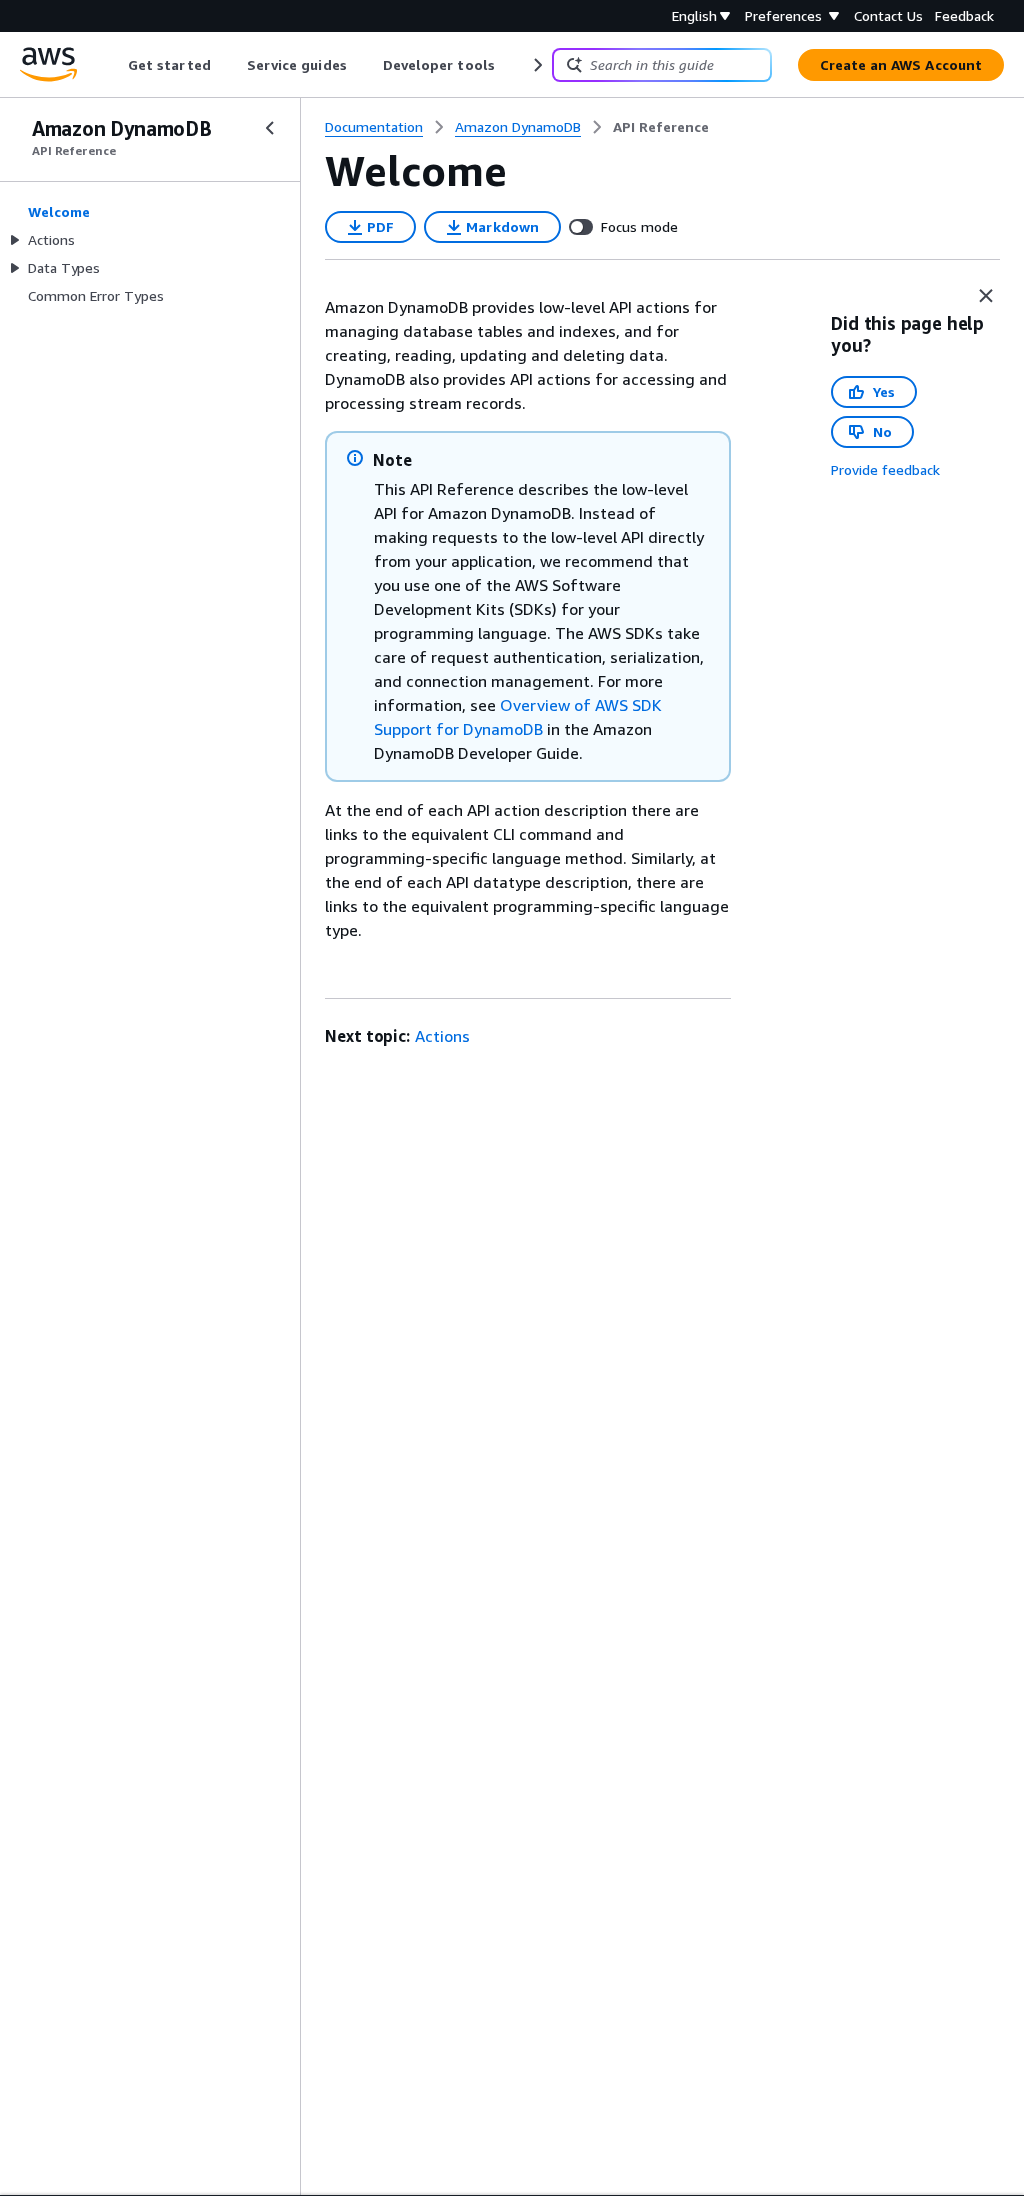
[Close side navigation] (270, 128)
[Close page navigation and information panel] (986, 296)
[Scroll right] (536, 65)
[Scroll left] (113, 65)
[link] (661, 127)
